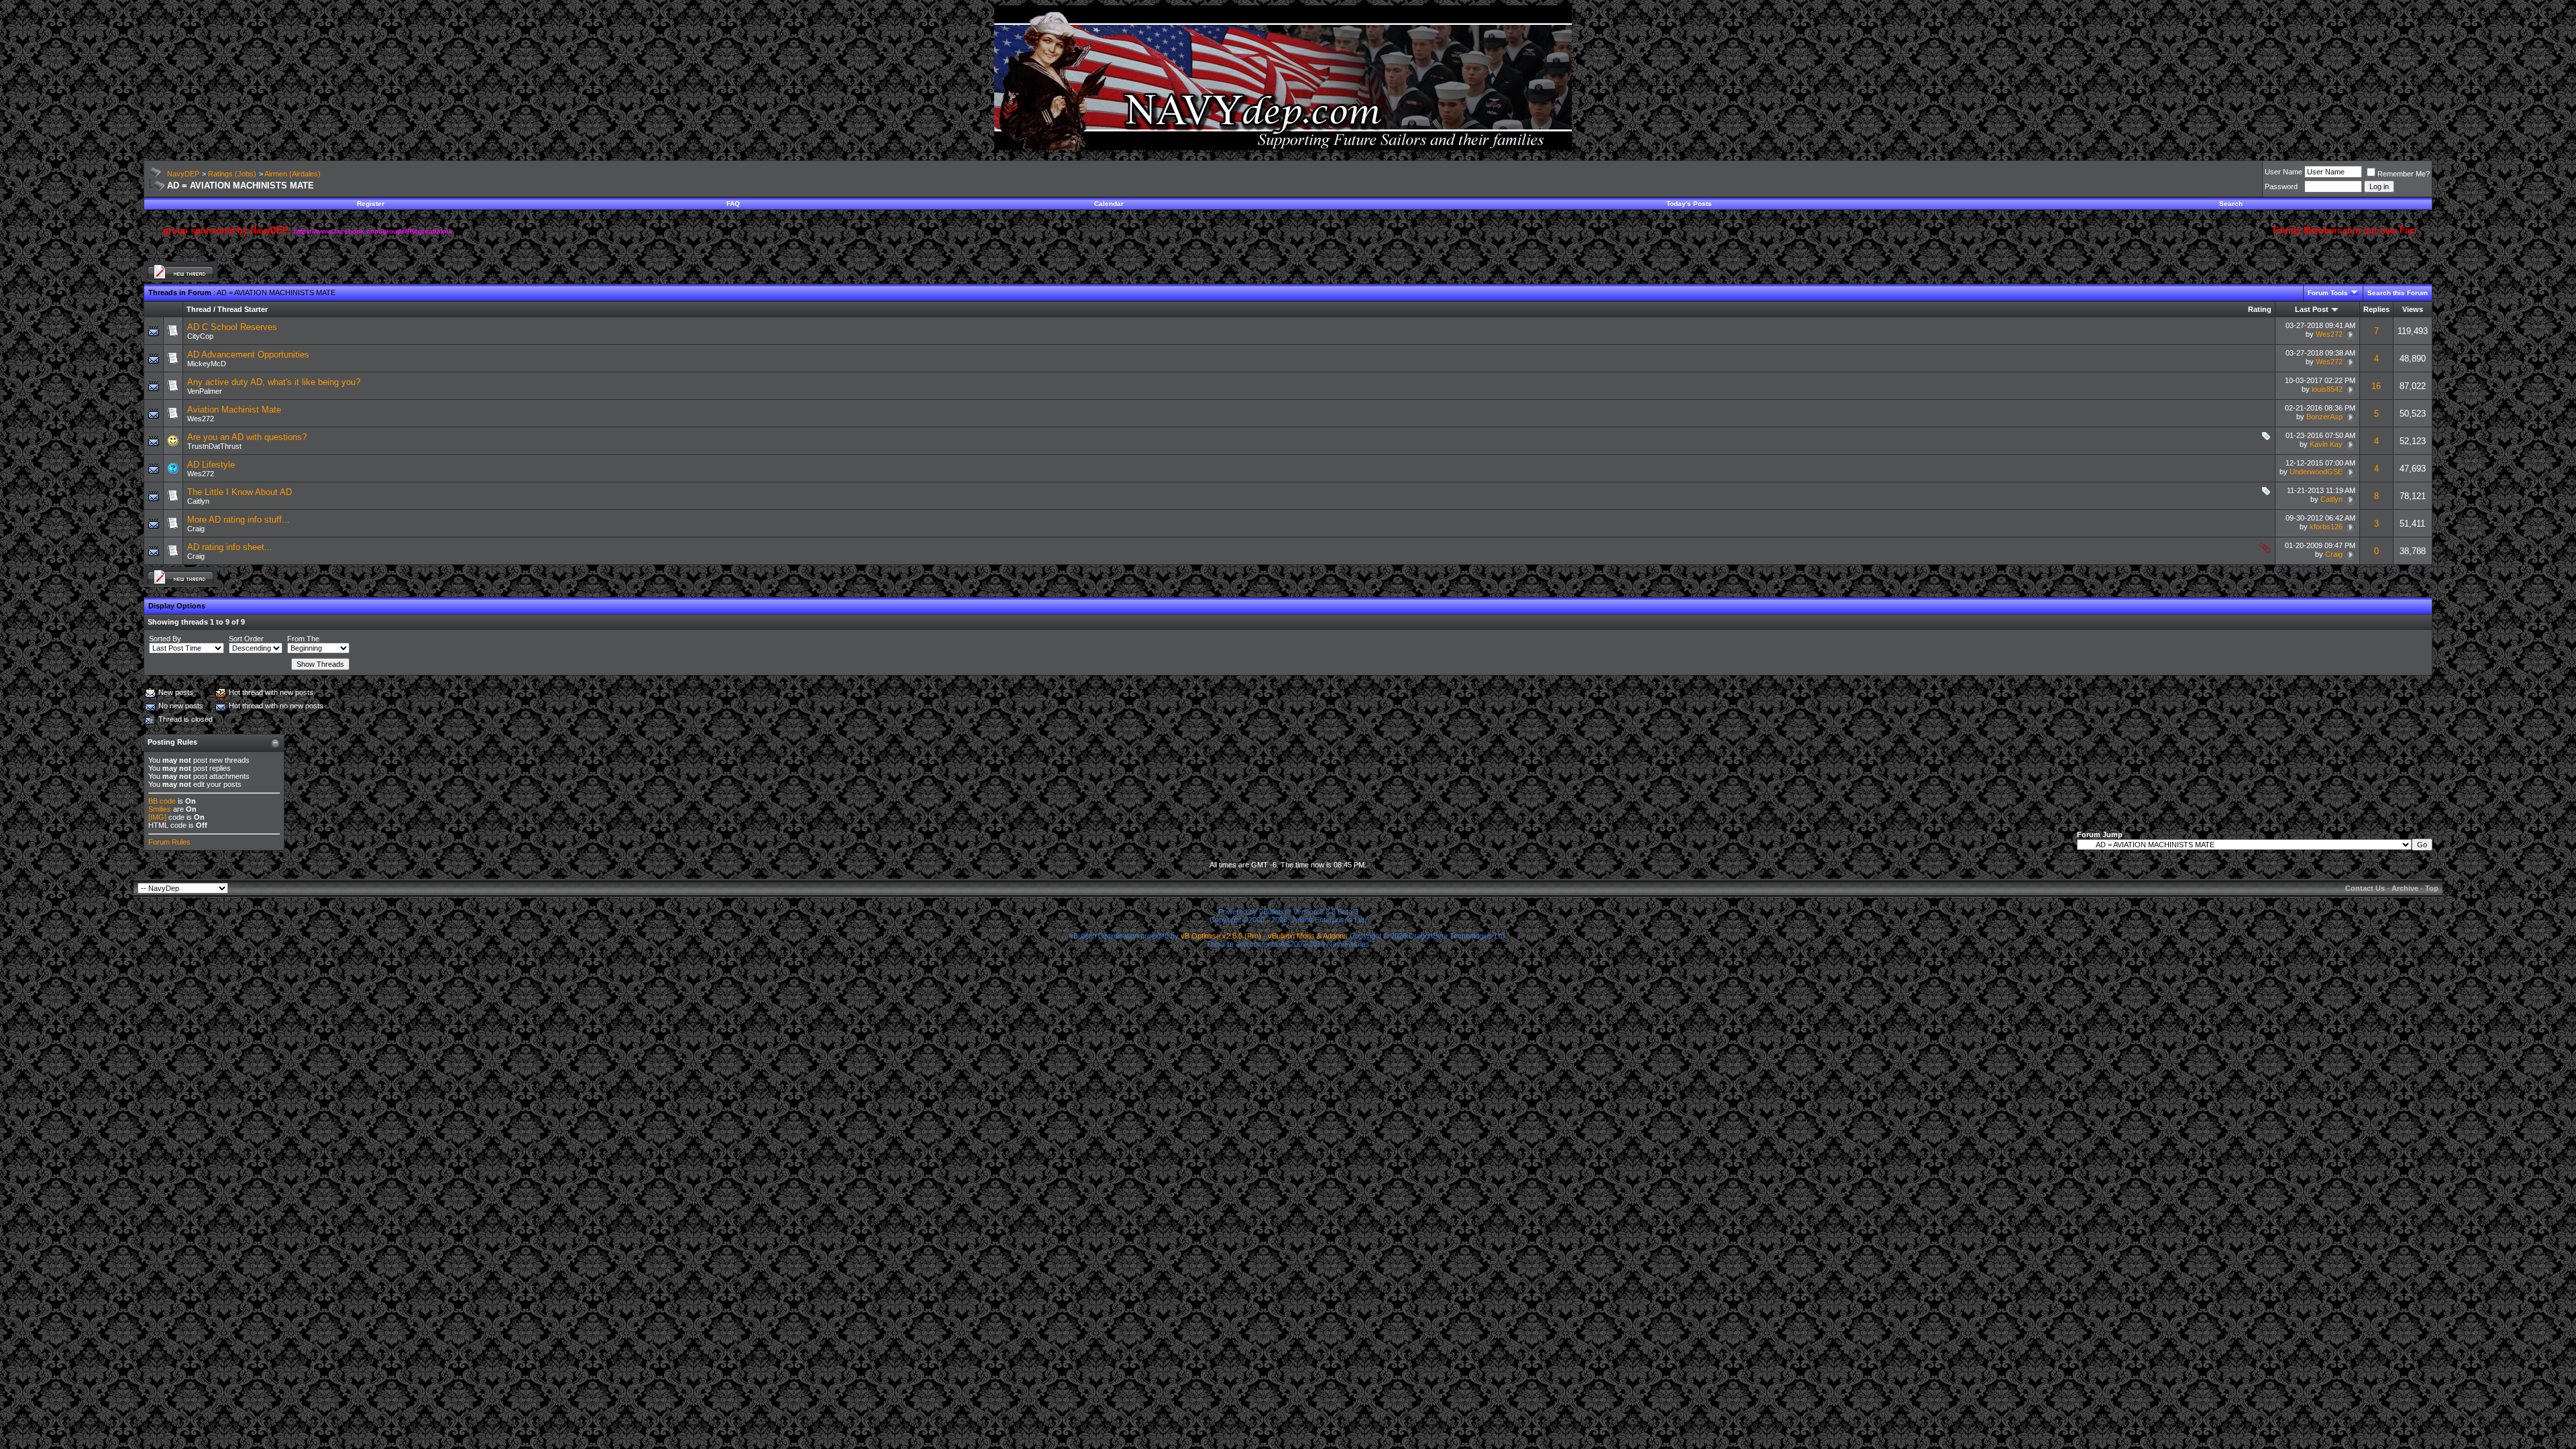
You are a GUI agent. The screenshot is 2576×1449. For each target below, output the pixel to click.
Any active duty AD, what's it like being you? (274, 382)
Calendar (1109, 204)
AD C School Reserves (232, 327)
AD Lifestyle (211, 465)
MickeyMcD (207, 364)
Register (371, 204)
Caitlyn (198, 501)
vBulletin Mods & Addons (1308, 936)
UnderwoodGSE (2316, 472)
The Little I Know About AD (239, 492)
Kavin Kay (2326, 444)
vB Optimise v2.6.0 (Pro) (1221, 936)
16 (2376, 386)
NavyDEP (183, 174)
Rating (2260, 309)
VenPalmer (205, 391)
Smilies (160, 809)
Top (2432, 888)
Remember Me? (2404, 174)
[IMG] (157, 817)
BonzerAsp (2324, 417)
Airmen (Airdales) (292, 174)
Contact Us (2365, 888)
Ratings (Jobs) (232, 174)
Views (2413, 309)
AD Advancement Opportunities (248, 355)
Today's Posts (1689, 204)
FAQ (733, 204)
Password (2281, 186)
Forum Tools (2328, 293)
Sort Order (246, 639)
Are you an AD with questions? (247, 437)
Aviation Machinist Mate (234, 410)
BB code (162, 801)
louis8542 (2327, 389)
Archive (2405, 888)
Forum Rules (169, 842)
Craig (196, 529)
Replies (2376, 309)
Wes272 (2329, 334)
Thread (199, 309)
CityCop (200, 336)
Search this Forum (2398, 293)
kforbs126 (2326, 527)
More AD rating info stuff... (238, 520)
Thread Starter (243, 309)
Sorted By (165, 639)
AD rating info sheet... (230, 547)
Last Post (2312, 309)
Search (2231, 204)
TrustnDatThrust (214, 446)
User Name (2284, 172)
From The (303, 639)
